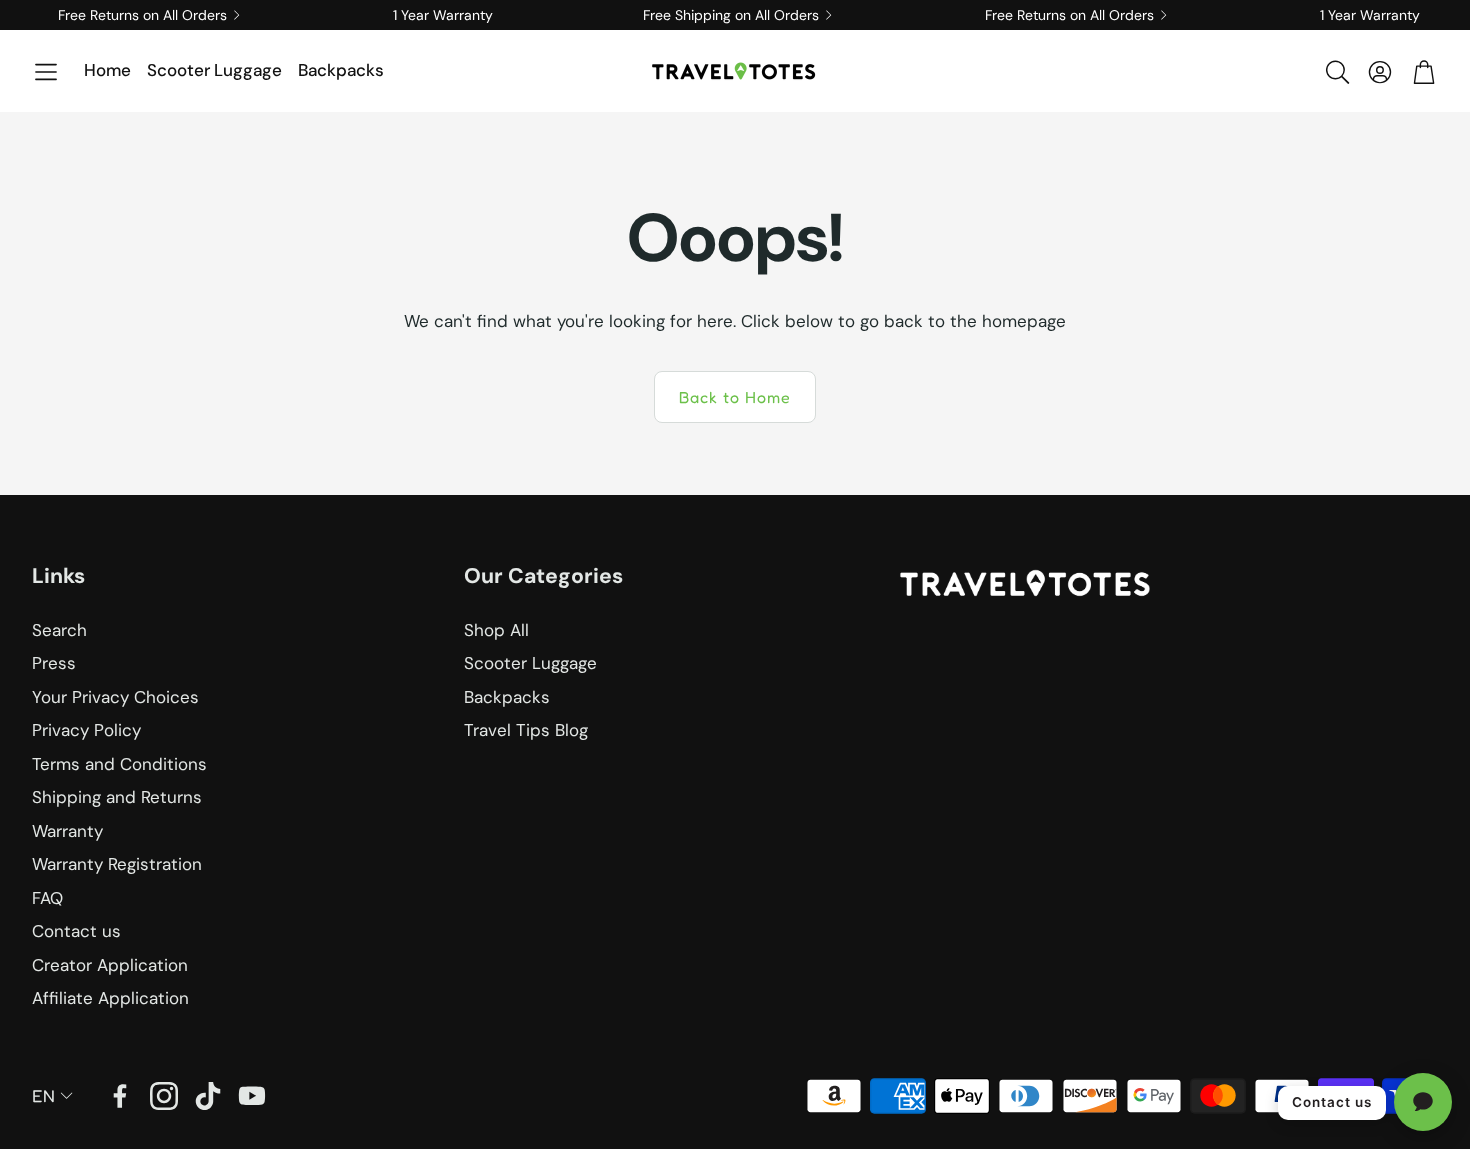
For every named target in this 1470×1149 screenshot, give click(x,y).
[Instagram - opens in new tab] (164, 1096)
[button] (46, 72)
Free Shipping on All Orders (731, 15)
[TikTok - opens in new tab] (208, 1096)
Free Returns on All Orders (142, 15)
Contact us (1332, 1102)
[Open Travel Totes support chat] (1423, 1102)
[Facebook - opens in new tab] (120, 1096)
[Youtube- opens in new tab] (252, 1096)
